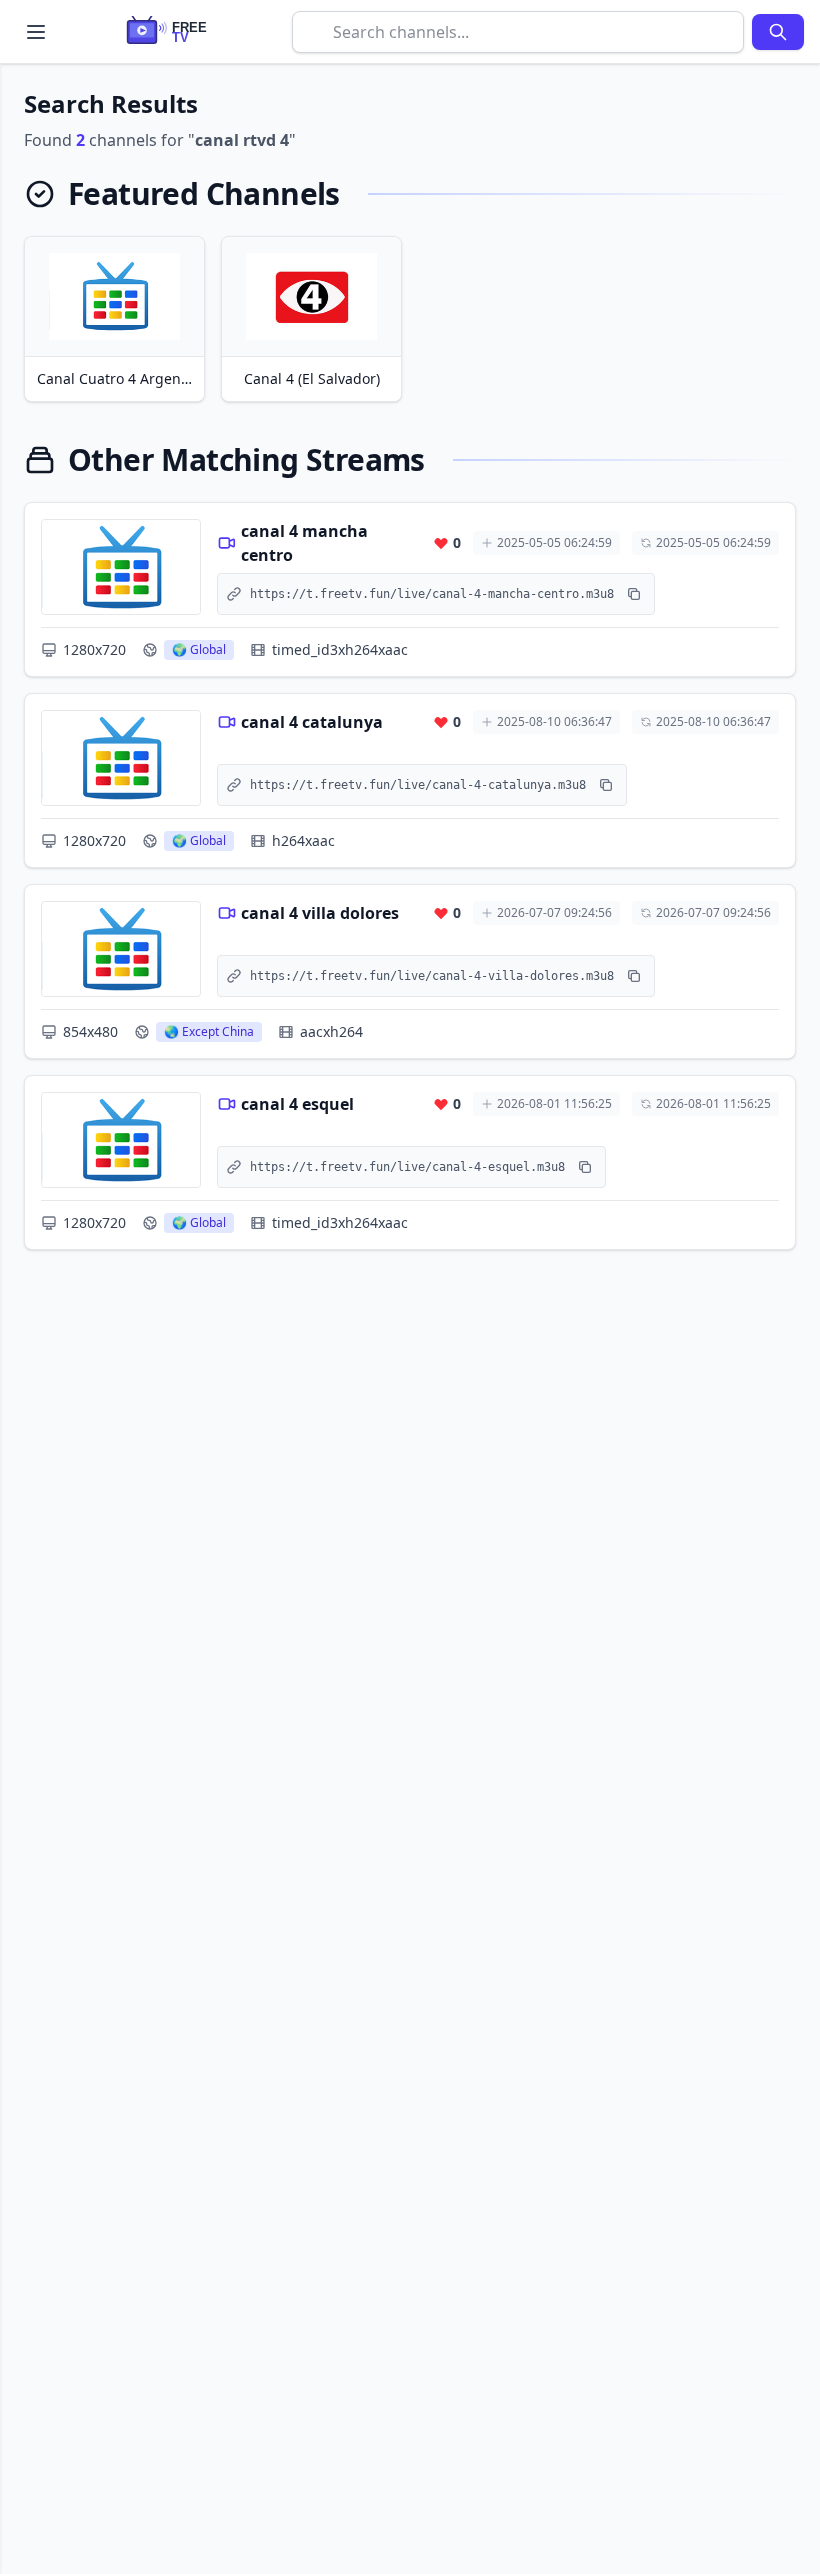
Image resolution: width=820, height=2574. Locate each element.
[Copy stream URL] (634, 594)
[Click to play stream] (121, 567)
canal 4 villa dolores (320, 913)
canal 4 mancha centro (304, 543)
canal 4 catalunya (312, 722)
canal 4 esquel (297, 1104)
